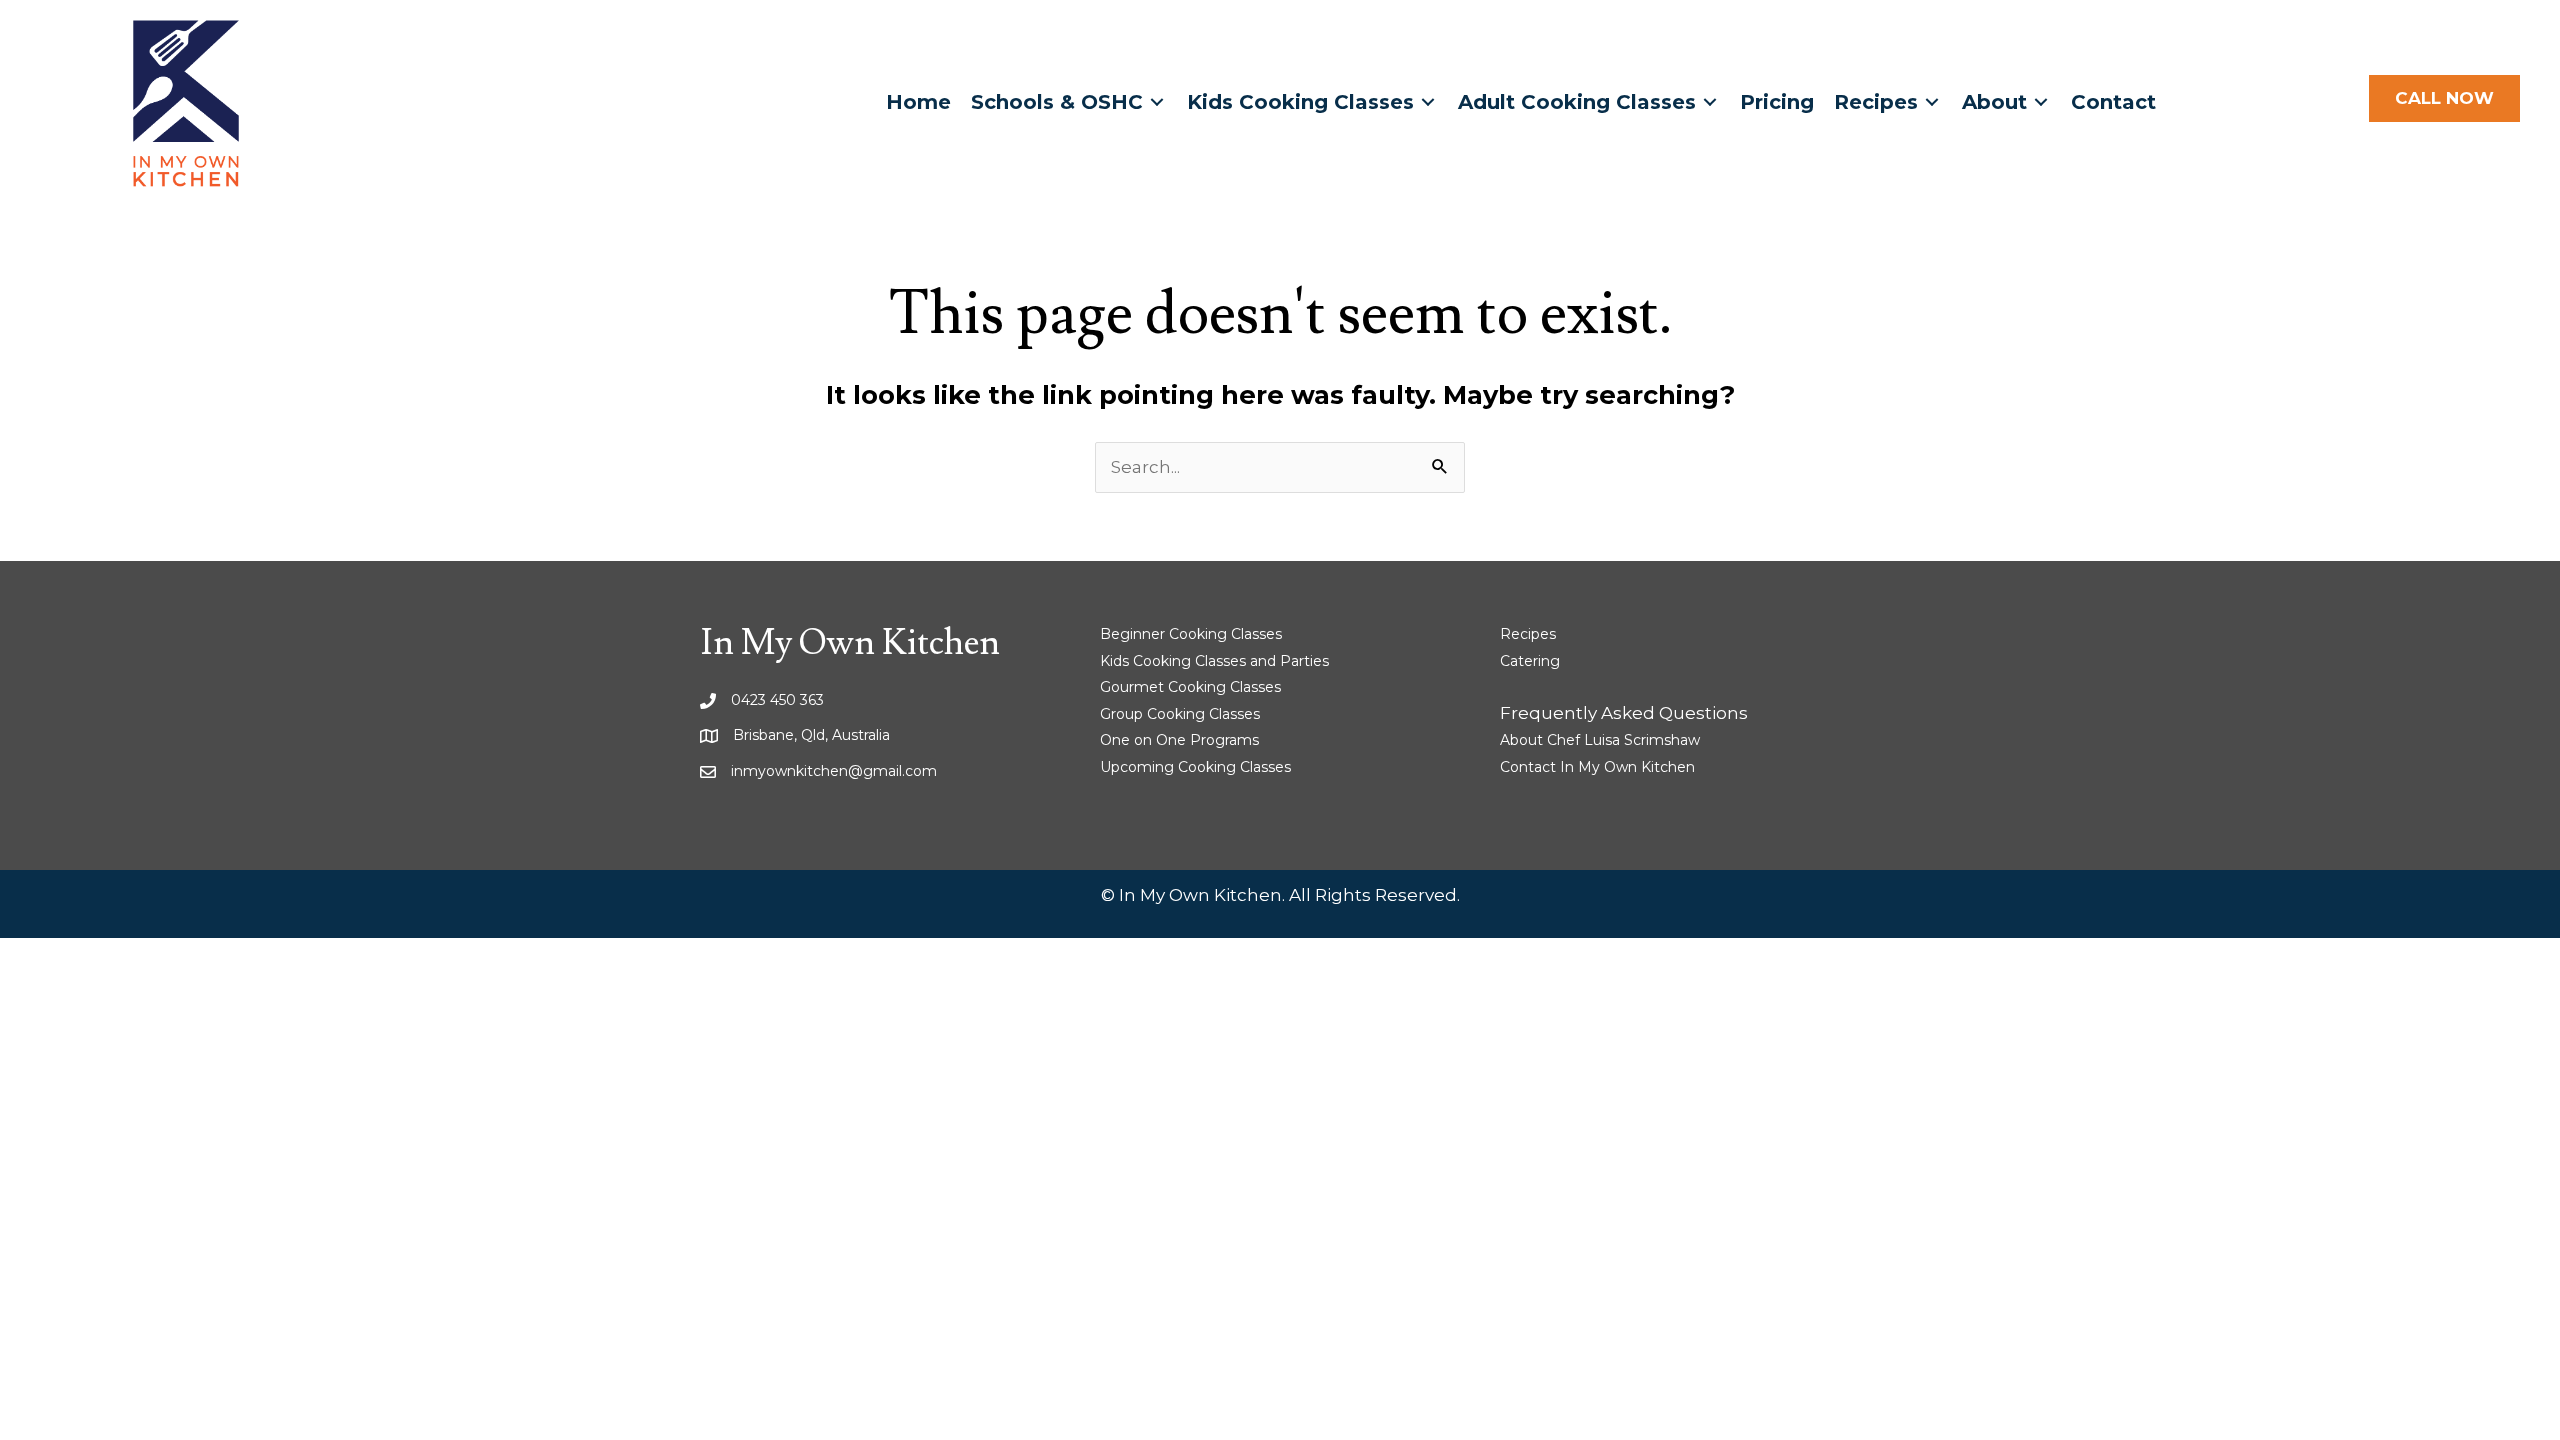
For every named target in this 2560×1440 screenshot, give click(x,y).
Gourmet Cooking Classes (1190, 687)
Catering (1530, 661)
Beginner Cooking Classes (1191, 634)
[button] (2444, 99)
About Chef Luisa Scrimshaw (1600, 740)
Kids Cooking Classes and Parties (1214, 661)
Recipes (1528, 634)
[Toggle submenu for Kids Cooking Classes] (1428, 102)
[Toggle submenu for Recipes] (1932, 102)
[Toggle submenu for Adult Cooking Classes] (1710, 102)
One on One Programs (1179, 740)
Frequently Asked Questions (1624, 713)
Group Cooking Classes (1180, 714)
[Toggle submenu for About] (2041, 102)
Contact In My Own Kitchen (1597, 767)
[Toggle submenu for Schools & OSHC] (1157, 102)
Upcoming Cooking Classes (1195, 767)
